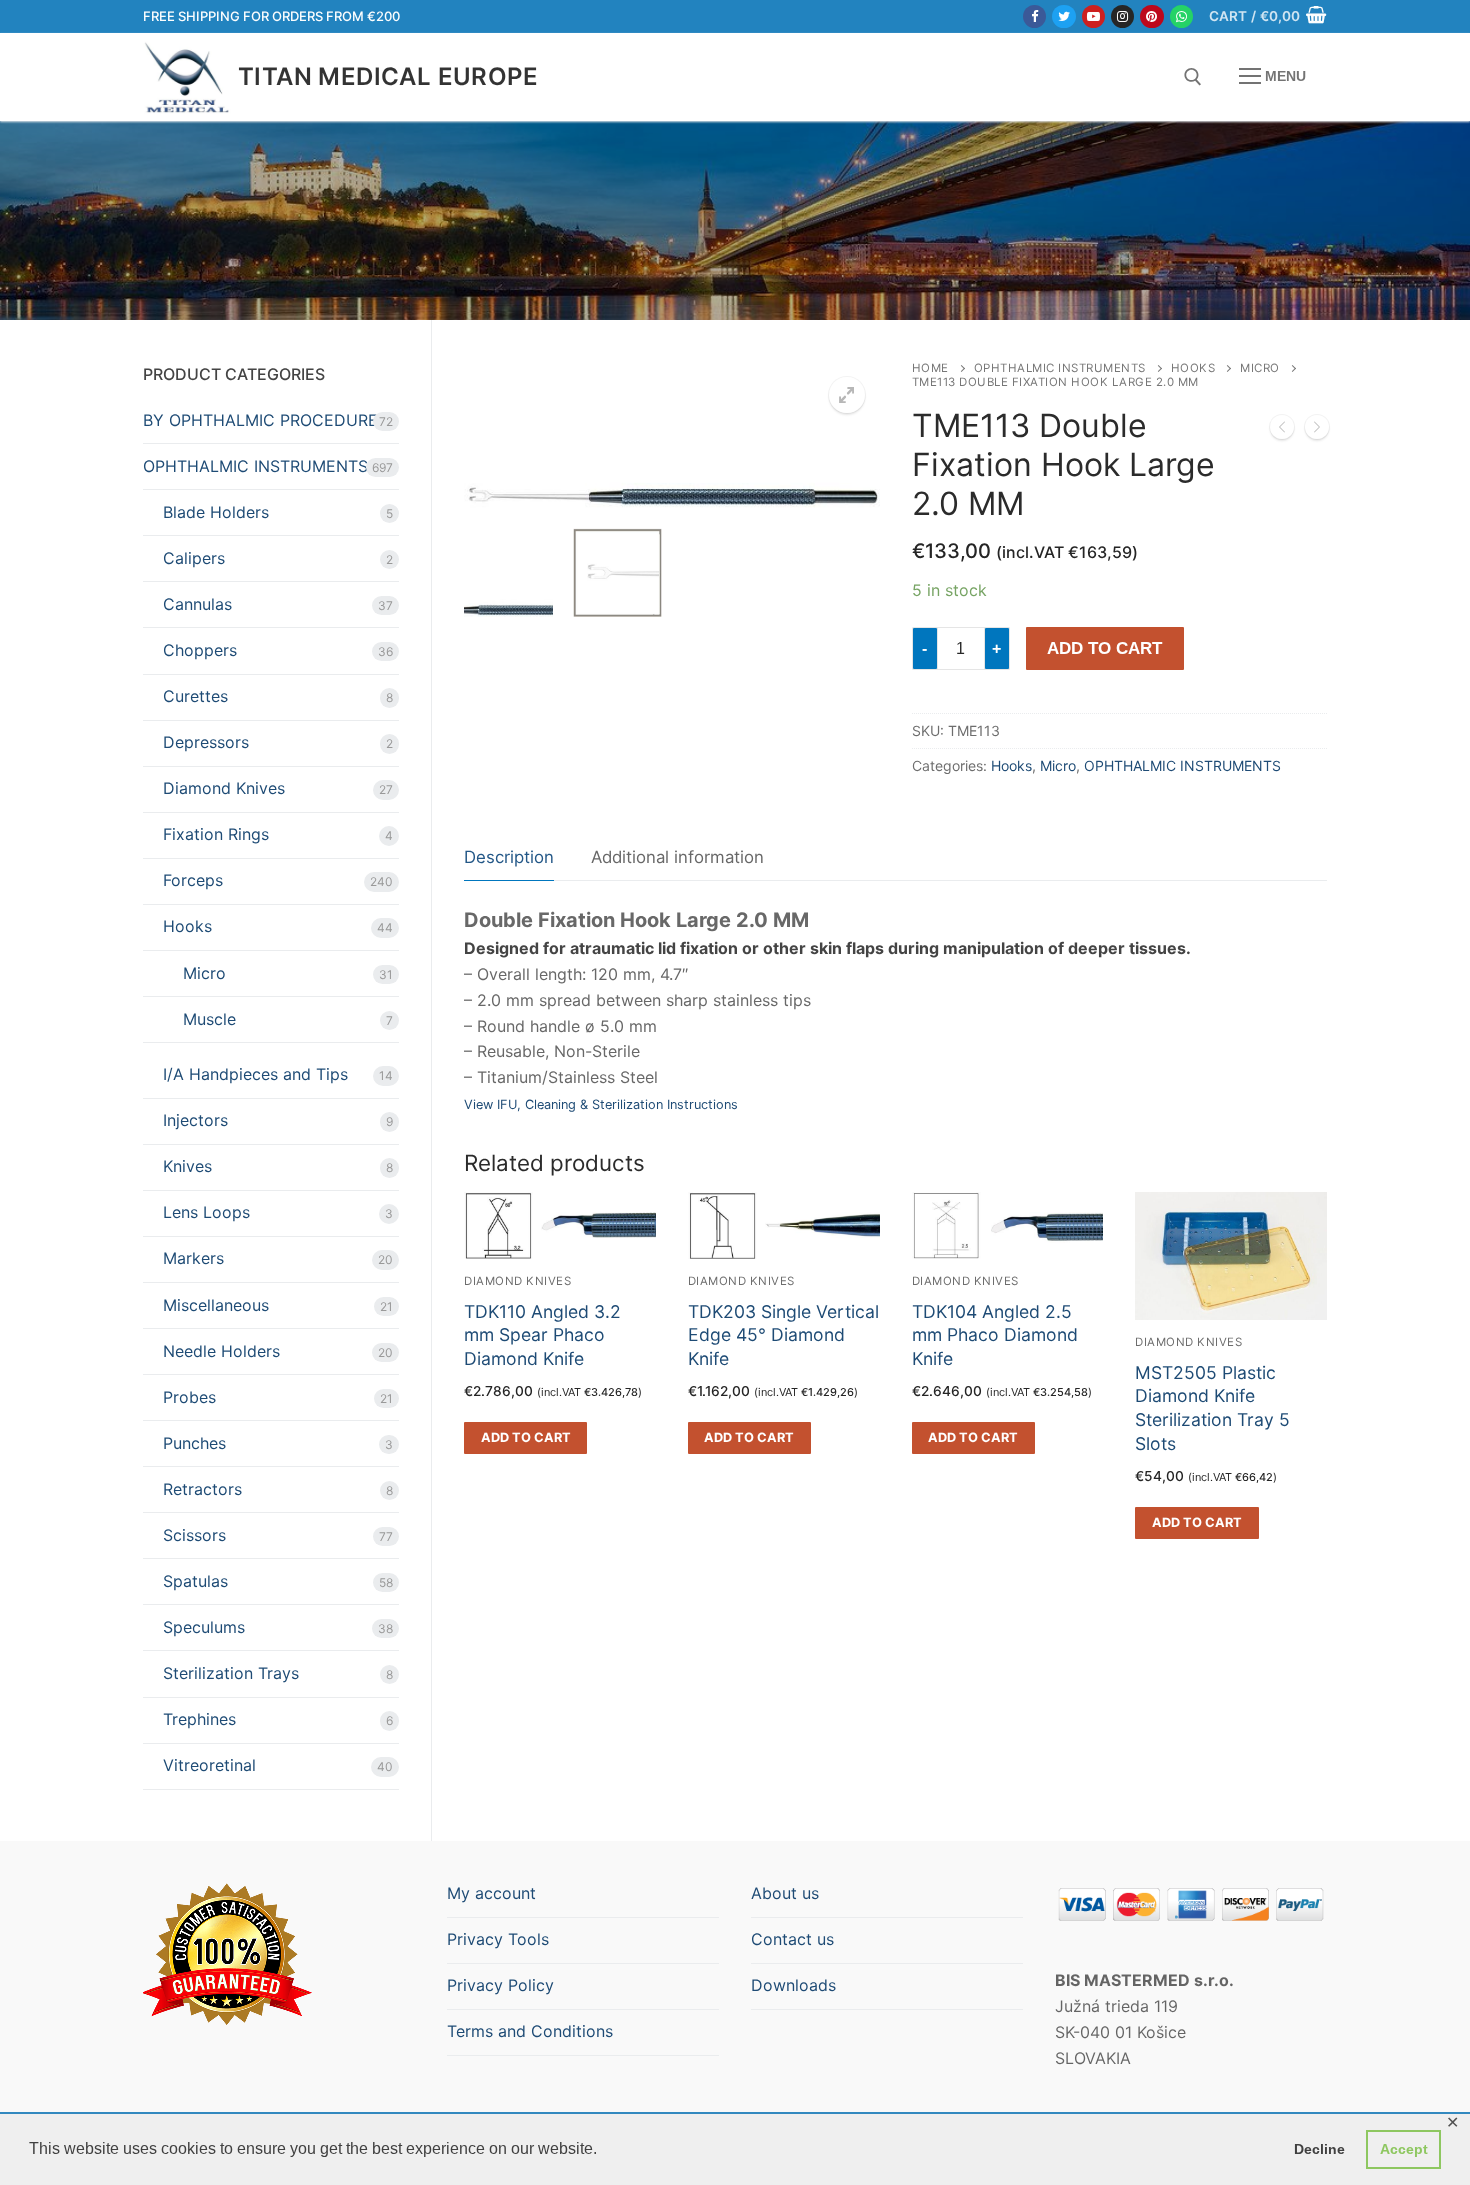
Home (930, 368)
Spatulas (195, 1581)
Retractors (202, 1489)
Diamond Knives (1188, 1342)
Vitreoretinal (209, 1765)
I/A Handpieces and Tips (255, 1074)
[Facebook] (1034, 16)
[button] (847, 395)
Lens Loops (206, 1212)
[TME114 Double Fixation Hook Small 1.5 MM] (1317, 431)
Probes (189, 1397)
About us (785, 1893)
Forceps (193, 880)
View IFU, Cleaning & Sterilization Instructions (601, 1104)
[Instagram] (1122, 16)
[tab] (509, 858)
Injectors (195, 1120)
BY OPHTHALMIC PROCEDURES (265, 420)
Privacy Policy (500, 1985)
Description (509, 857)
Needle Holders (221, 1351)
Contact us (792, 1939)
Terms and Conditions (530, 2031)
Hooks (1193, 368)
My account (491, 1893)
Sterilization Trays (231, 1673)
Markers (193, 1258)
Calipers (194, 558)
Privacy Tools (498, 1939)
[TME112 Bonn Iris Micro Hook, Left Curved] (1282, 431)
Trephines (199, 1719)
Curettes (195, 696)
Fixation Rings (216, 834)
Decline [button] (1319, 2149)
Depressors (206, 742)
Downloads (793, 1985)
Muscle (209, 1019)
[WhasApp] (1181, 16)
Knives (187, 1166)
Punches (194, 1443)
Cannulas (197, 604)
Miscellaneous (216, 1305)
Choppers (200, 650)
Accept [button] (1404, 2149)
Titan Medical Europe (388, 76)
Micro (1260, 368)
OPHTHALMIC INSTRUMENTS (1060, 368)
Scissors (194, 1535)
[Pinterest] (1151, 16)
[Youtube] (1093, 16)
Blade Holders (216, 512)
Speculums (204, 1627)
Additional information (677, 857)
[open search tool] (1193, 77)
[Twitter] (1063, 16)
